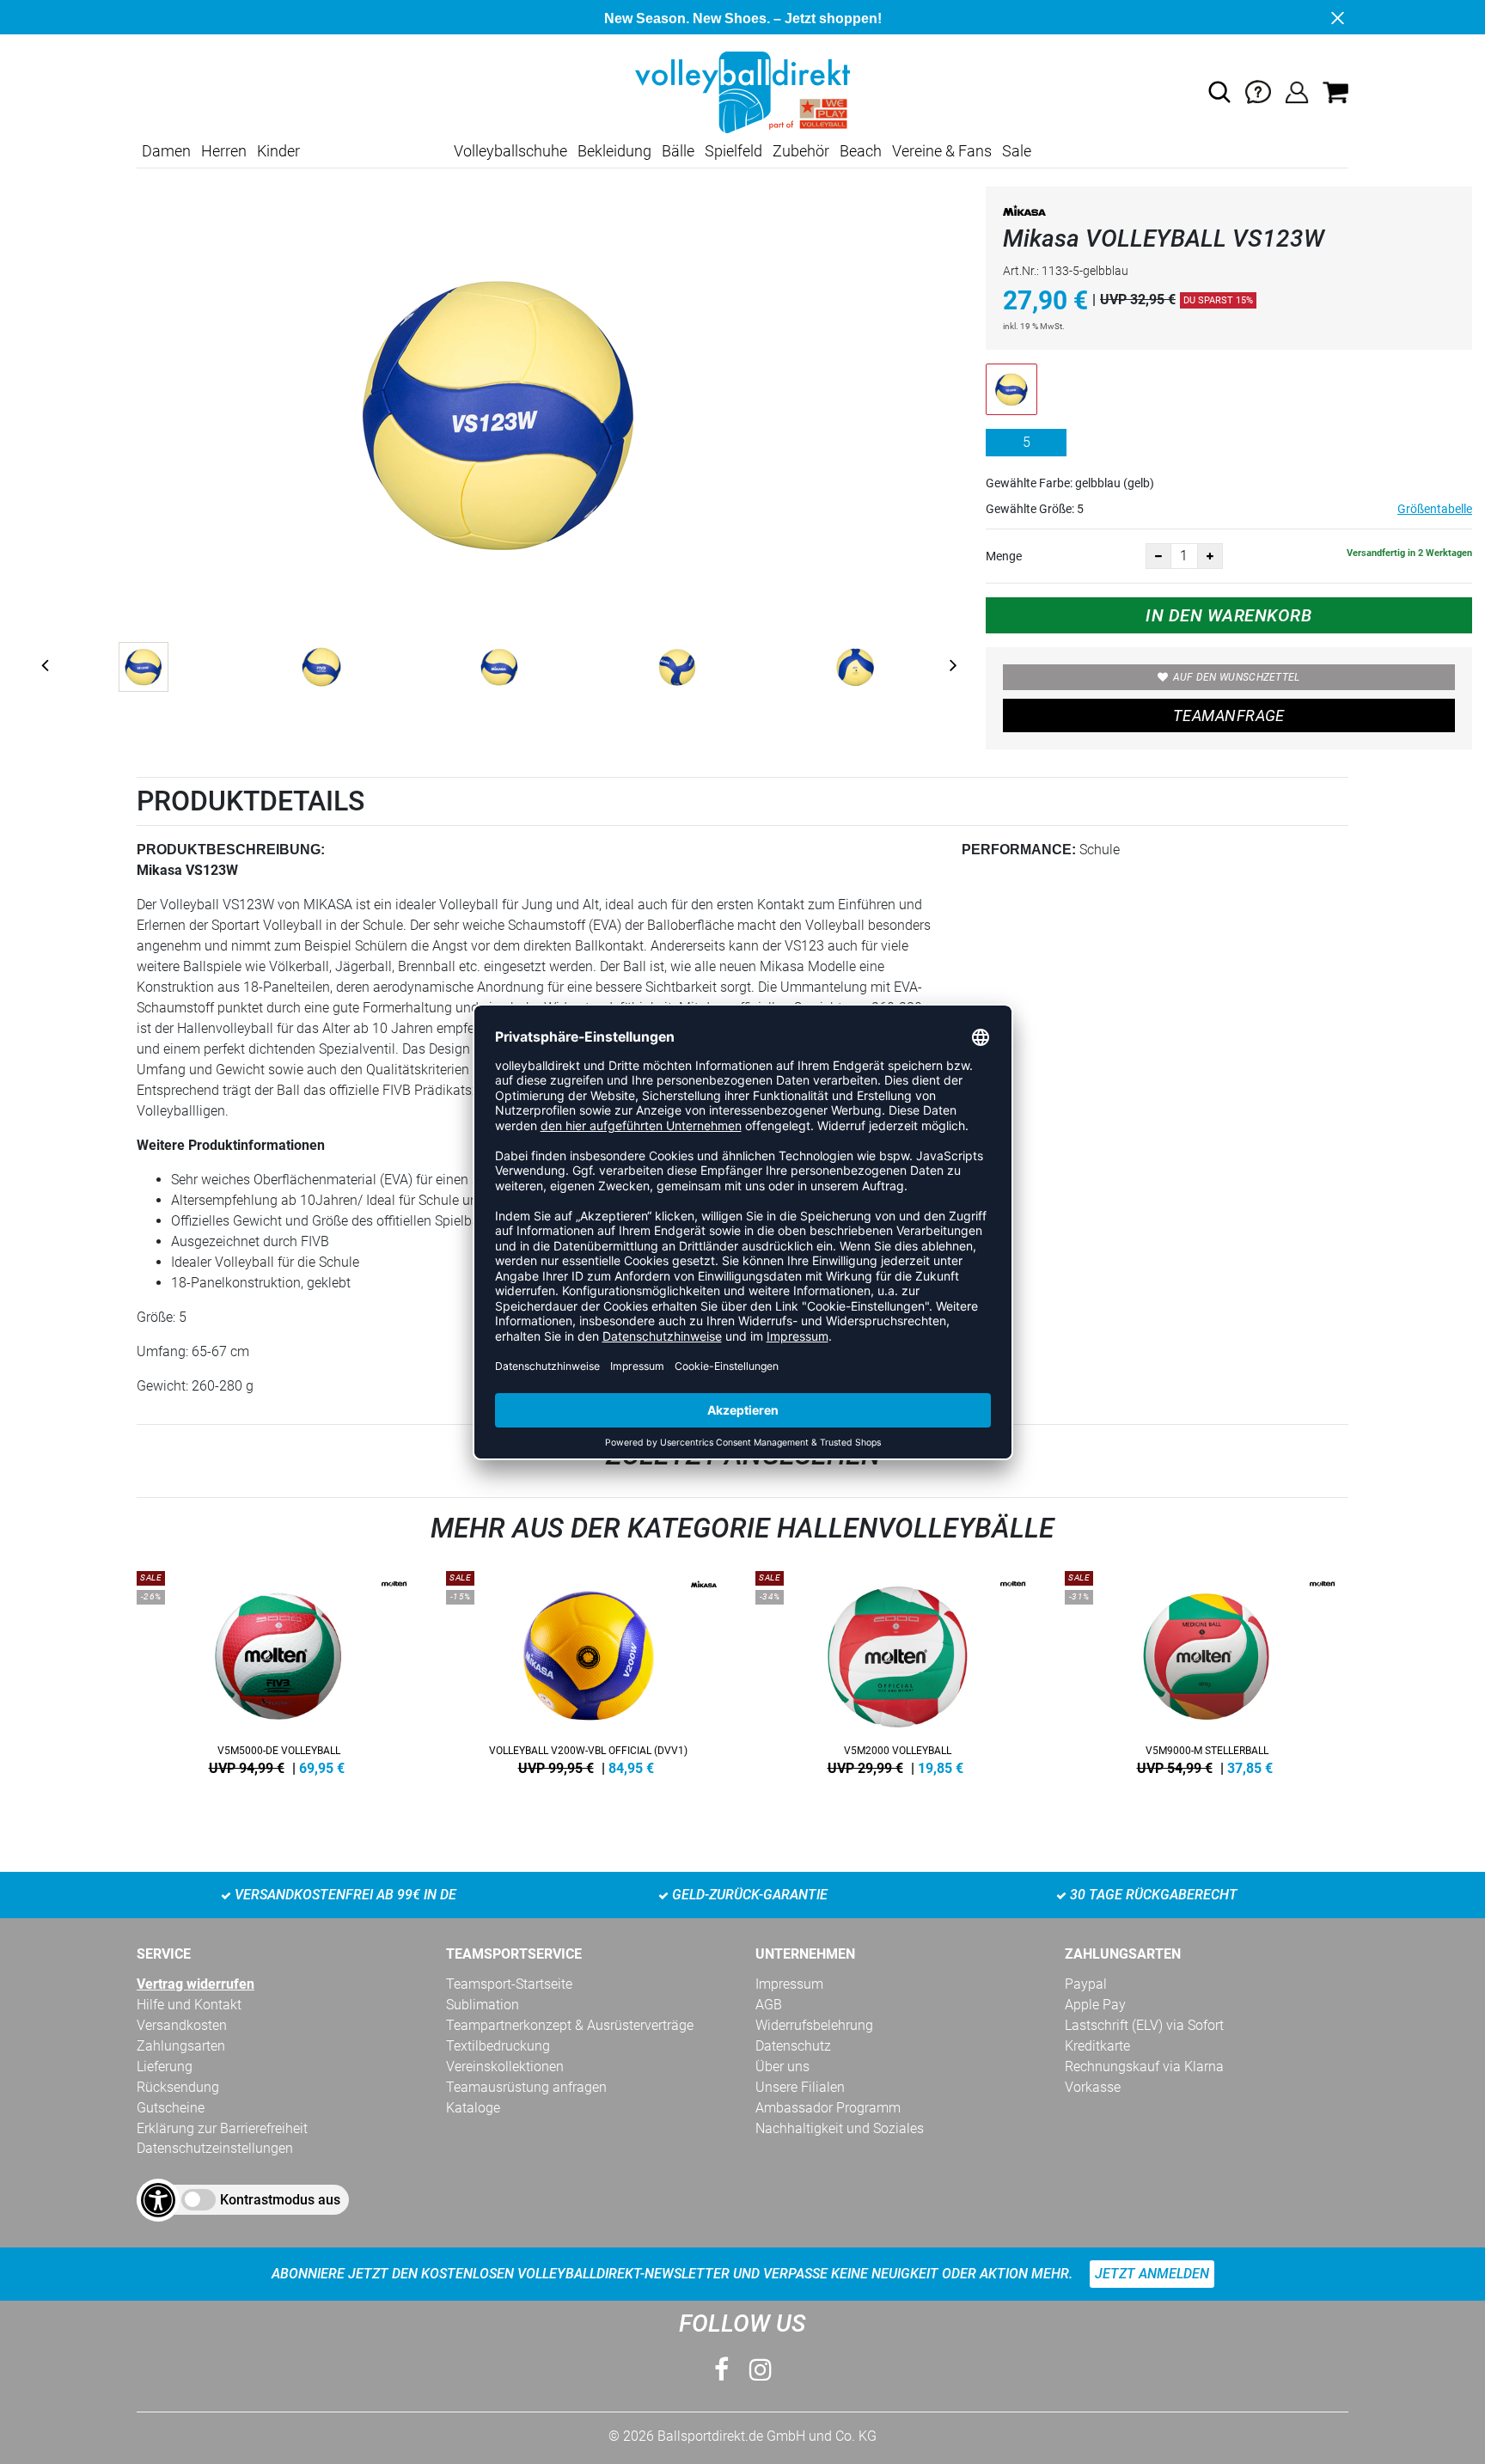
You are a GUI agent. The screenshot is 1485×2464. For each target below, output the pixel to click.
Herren (224, 151)
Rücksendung (178, 2087)
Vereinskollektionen (505, 2067)
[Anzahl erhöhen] (1210, 556)
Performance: (1019, 850)
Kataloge (473, 2108)
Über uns (782, 2067)
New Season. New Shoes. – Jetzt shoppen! (743, 18)
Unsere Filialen (800, 2087)
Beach (861, 151)
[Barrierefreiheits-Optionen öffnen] (158, 2200)
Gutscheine (171, 2108)
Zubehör (801, 151)
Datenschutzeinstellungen (215, 2148)
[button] (1219, 92)
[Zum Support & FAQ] (1258, 92)
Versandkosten (182, 2025)
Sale (1017, 151)
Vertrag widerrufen (196, 1984)
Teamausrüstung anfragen (526, 2087)
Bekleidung (614, 151)
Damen (166, 151)
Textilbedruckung (498, 2046)
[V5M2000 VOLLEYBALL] (897, 1670)
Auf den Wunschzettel (1237, 677)
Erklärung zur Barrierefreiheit (222, 2128)
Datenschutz (793, 2046)
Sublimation (483, 2005)
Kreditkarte (1097, 2046)
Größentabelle (1435, 509)
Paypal (1086, 1984)
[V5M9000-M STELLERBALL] (1207, 1670)
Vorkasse (1093, 2087)
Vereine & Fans (942, 151)
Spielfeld (733, 151)
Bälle (678, 151)
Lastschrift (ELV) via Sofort (1144, 2025)
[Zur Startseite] (742, 92)
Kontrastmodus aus (280, 2200)
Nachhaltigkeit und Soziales (840, 2128)
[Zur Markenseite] (1024, 214)
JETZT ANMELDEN (1152, 2274)
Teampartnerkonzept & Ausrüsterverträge (570, 2025)
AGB (769, 2005)
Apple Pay (1095, 2005)
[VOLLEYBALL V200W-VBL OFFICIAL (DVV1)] (588, 1670)
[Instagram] (761, 2370)
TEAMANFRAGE (1229, 715)
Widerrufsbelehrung (814, 2025)
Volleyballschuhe (510, 151)
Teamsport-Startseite (509, 1984)
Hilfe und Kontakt (189, 2005)
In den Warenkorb (1228, 615)
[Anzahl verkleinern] (1158, 556)
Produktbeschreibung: (231, 850)
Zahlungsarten (181, 2046)
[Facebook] (721, 2370)
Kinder (278, 151)
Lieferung (165, 2067)
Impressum (789, 1984)
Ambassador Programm (828, 2108)
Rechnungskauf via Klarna (1144, 2067)
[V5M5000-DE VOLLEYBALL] (278, 1670)
